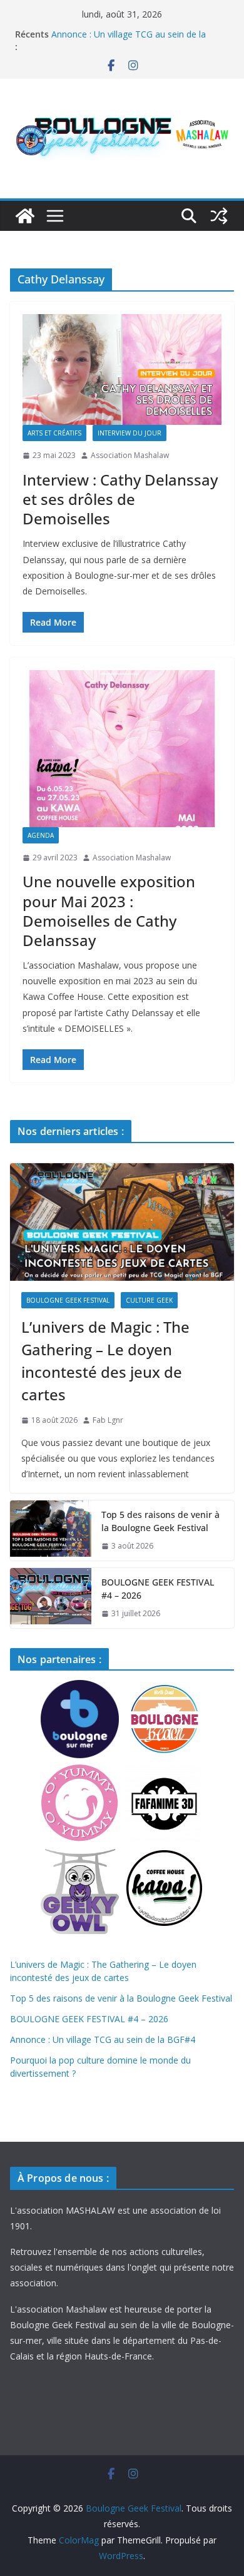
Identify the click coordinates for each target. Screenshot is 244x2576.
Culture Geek (149, 1300)
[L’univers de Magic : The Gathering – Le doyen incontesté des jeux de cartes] (122, 1222)
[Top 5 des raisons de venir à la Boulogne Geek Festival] (51, 1530)
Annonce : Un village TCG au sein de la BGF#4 (103, 2039)
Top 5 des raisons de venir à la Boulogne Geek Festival (160, 1521)
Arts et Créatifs (54, 433)
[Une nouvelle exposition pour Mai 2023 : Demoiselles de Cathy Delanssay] (122, 748)
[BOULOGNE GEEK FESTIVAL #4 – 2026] (51, 1598)
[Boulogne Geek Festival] (25, 216)
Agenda (41, 835)
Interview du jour (130, 433)
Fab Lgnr (108, 1420)
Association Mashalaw (130, 455)
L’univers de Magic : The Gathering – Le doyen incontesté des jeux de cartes (105, 1361)
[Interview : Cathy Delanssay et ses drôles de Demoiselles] (122, 369)
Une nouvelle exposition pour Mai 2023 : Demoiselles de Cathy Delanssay (109, 911)
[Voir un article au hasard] (219, 216)
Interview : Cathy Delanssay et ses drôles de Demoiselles (120, 499)
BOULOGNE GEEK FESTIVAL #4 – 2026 (158, 1589)
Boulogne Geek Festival (68, 1300)
